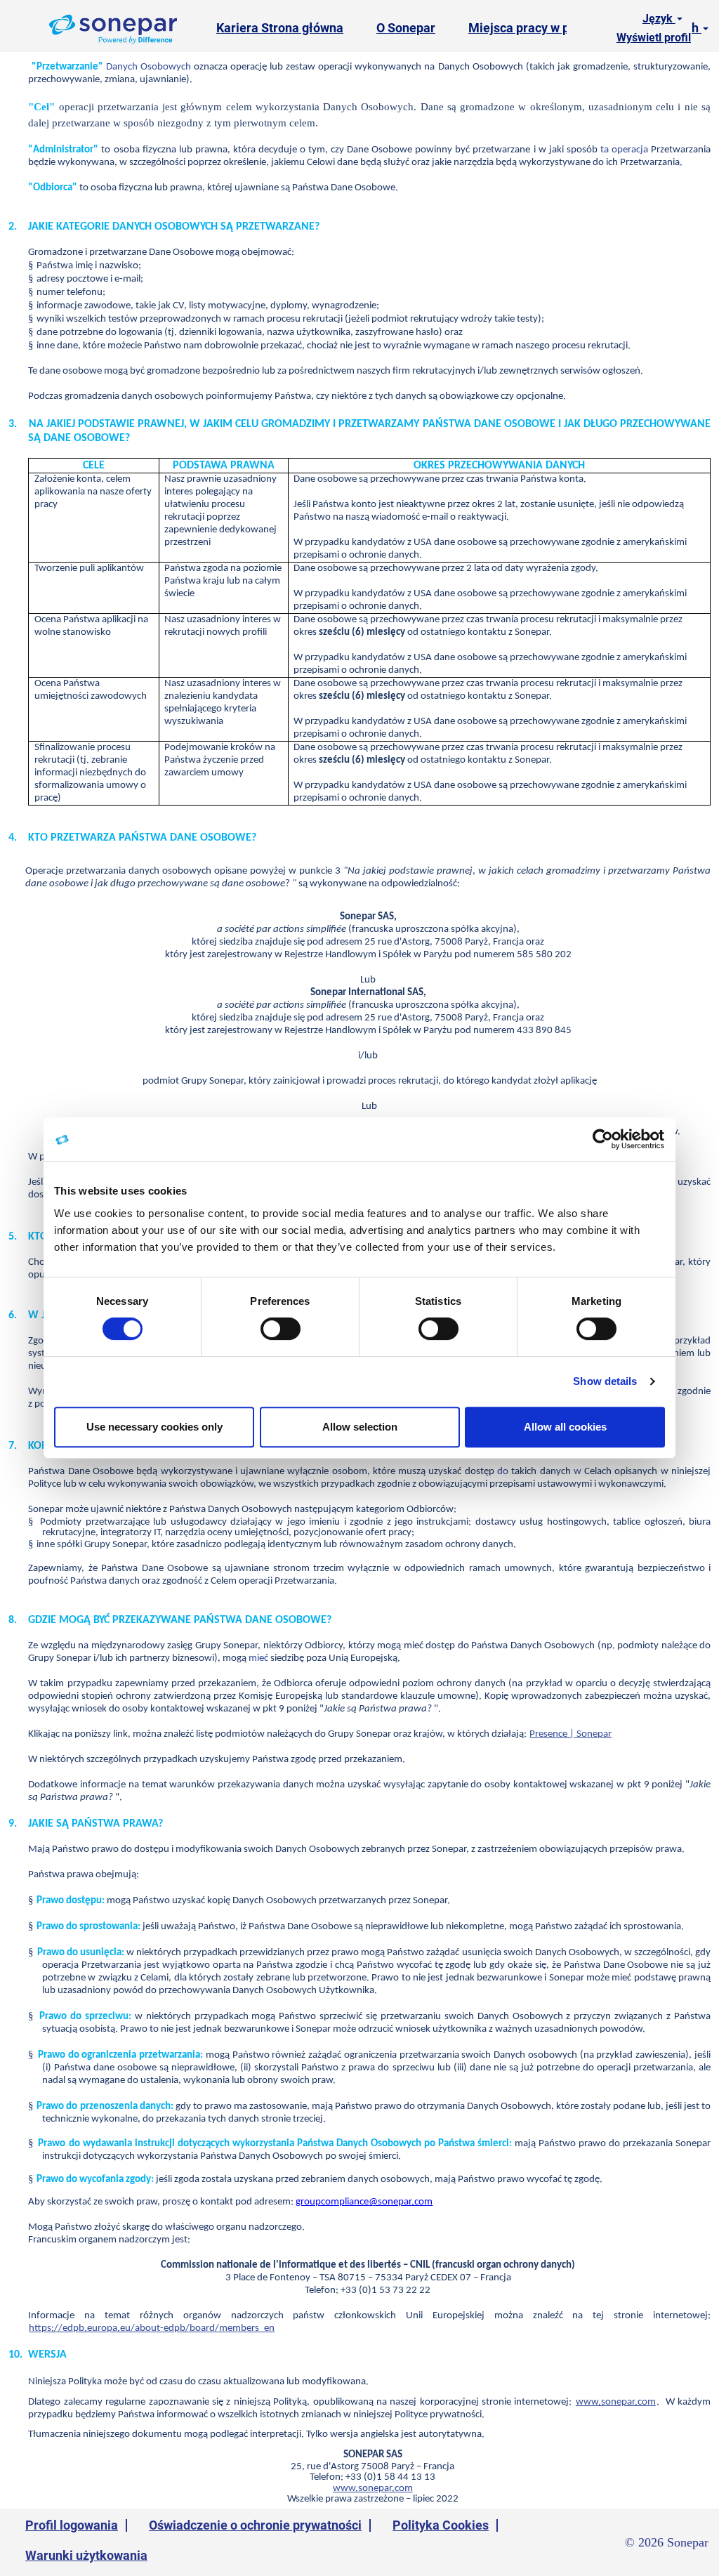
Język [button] (659, 19)
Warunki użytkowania (86, 2555)
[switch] (281, 1329)
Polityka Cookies (441, 2525)
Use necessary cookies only (154, 1427)
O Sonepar (406, 28)
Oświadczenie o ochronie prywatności (255, 2525)
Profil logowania (72, 2525)
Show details (605, 1381)
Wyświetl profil (654, 38)
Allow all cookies (565, 1427)
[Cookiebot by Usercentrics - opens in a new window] (603, 1139)
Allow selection (360, 1427)
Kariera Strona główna (280, 28)
